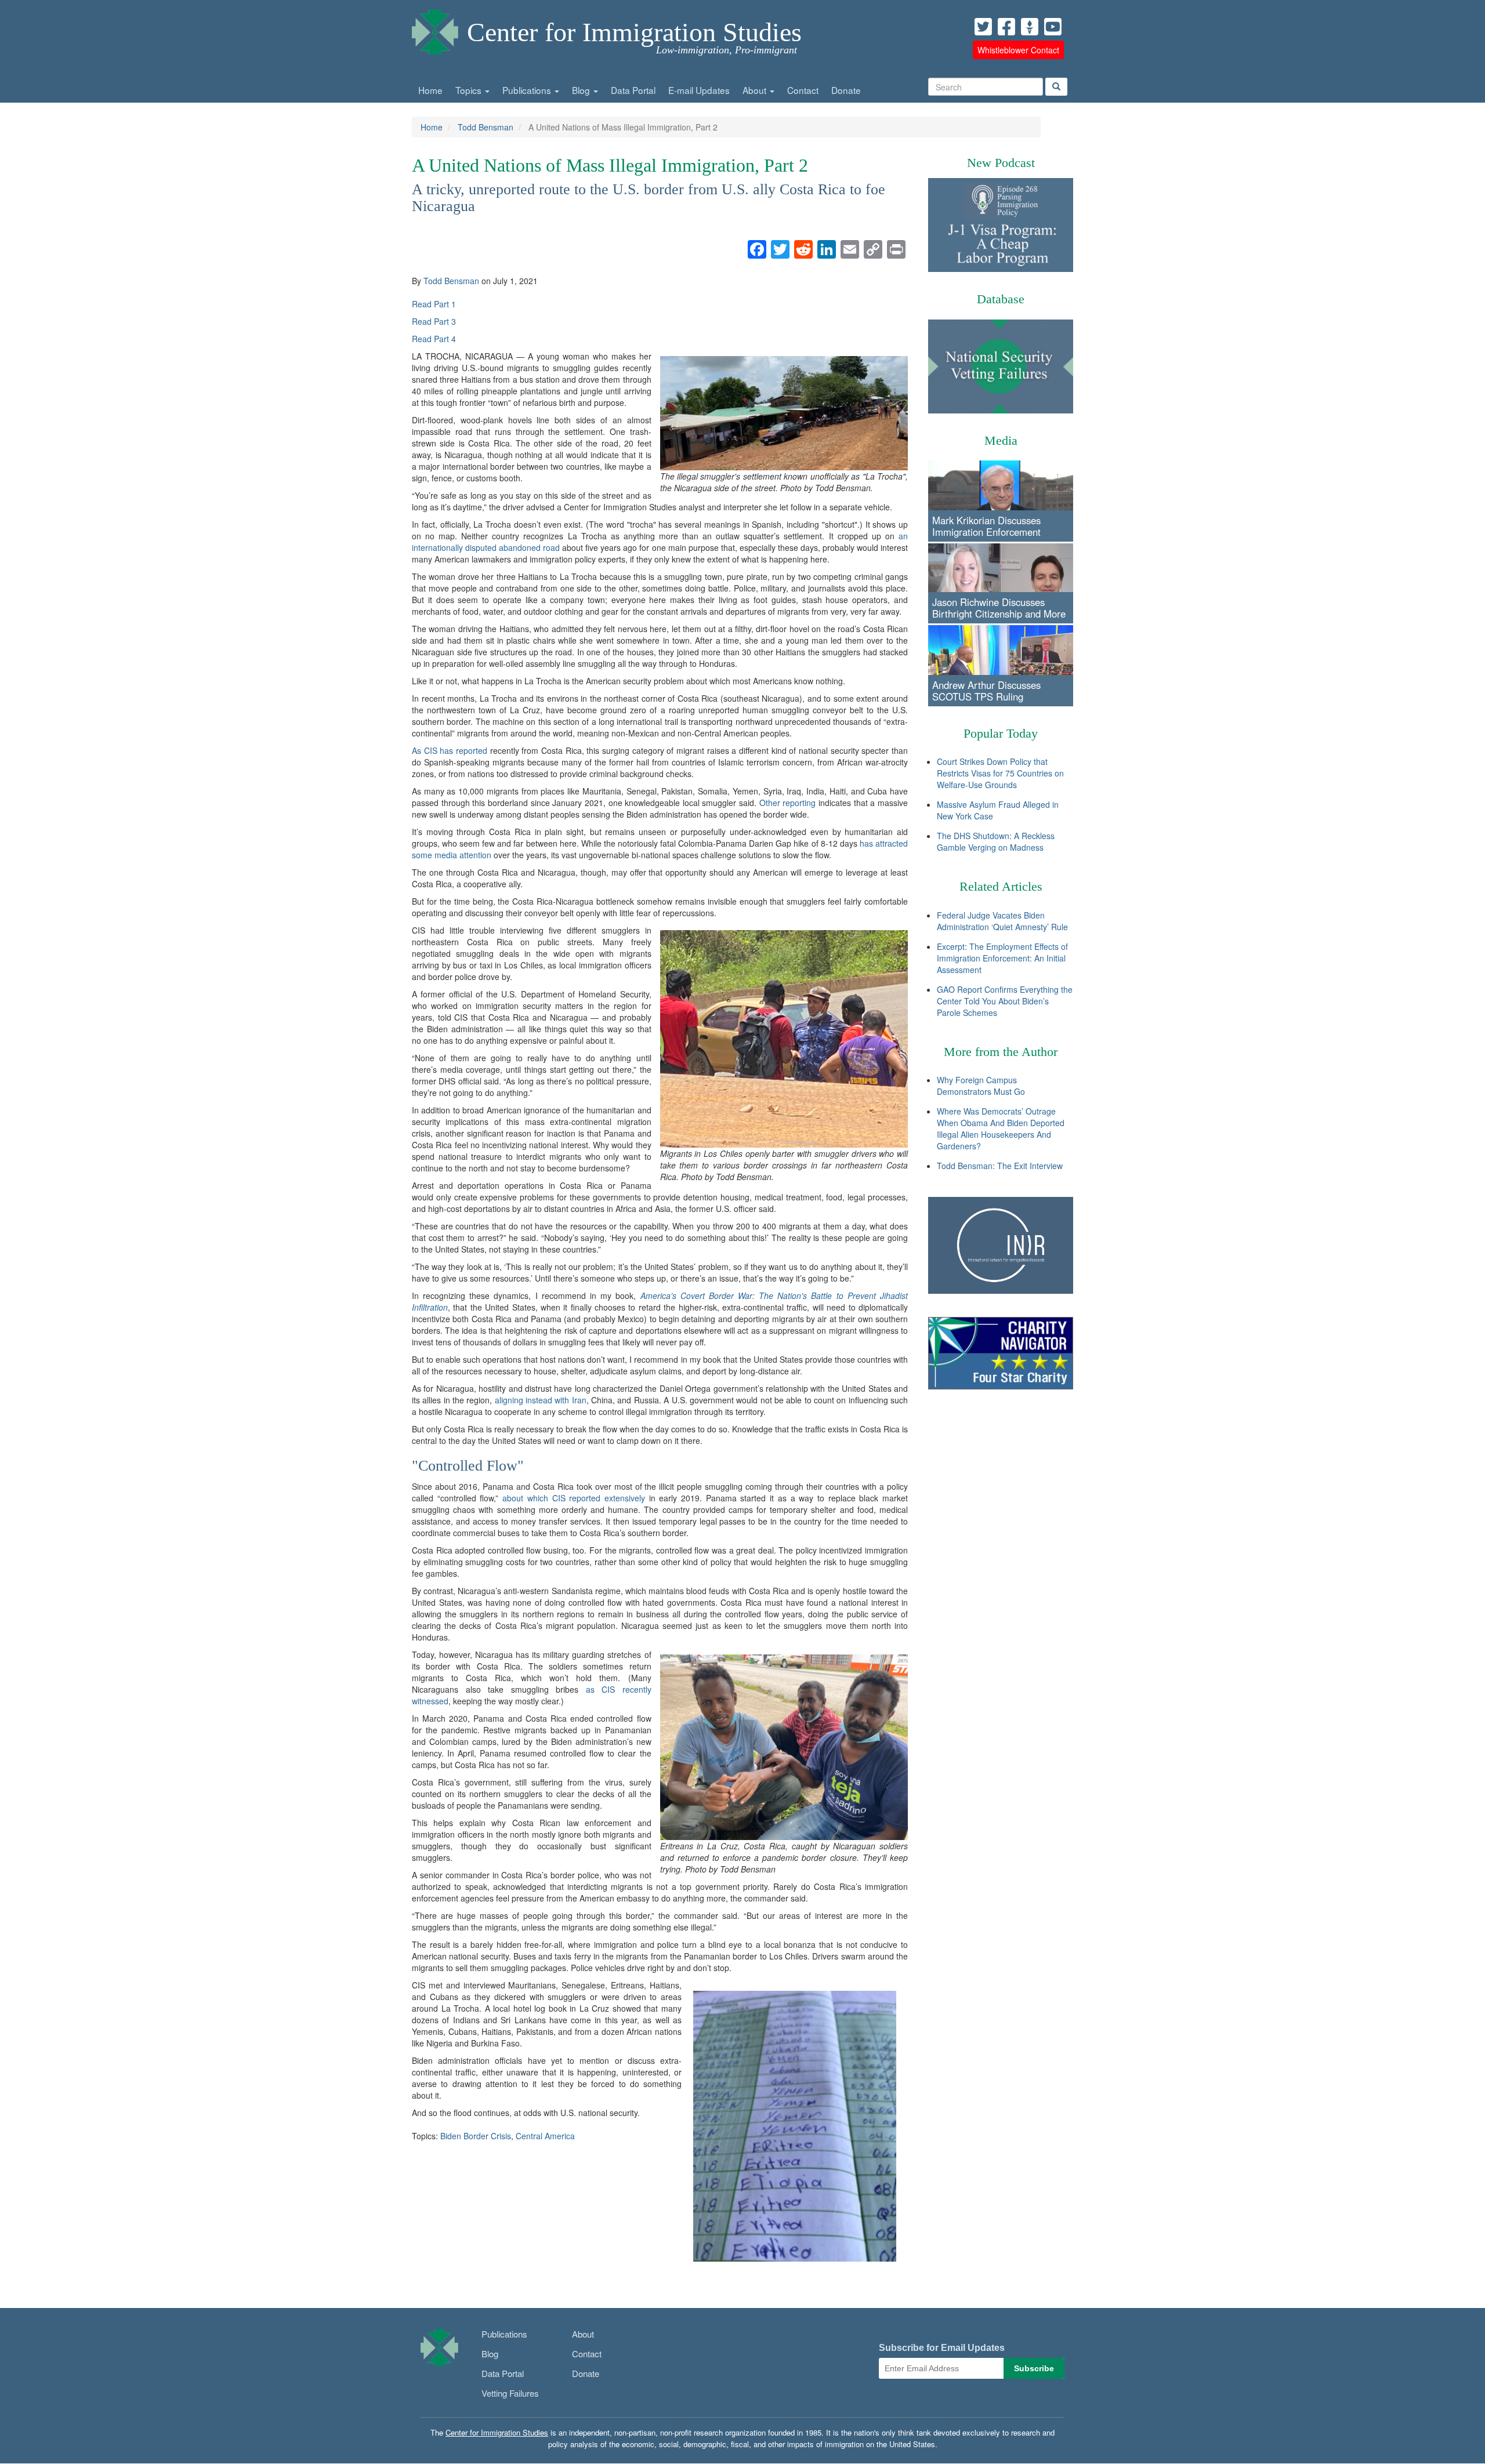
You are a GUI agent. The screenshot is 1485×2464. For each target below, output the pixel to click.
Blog (582, 90)
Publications (528, 90)
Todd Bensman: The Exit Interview (1000, 1166)
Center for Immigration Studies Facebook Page (1006, 27)
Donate (846, 90)
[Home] (435, 29)
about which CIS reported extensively (574, 1498)
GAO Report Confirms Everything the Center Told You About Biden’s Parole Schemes (1005, 1001)
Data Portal (633, 90)
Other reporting (788, 803)
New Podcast (1001, 163)
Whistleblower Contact (1018, 50)
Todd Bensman (486, 127)
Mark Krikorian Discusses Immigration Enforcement (986, 526)
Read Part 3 (434, 321)
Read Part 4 (434, 339)
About (756, 90)
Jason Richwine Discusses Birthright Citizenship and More (999, 608)
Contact (803, 90)
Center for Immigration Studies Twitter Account (983, 27)
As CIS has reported (450, 750)
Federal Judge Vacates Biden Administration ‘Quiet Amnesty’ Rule (1002, 921)
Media (1001, 440)
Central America (545, 2136)
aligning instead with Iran (541, 1400)
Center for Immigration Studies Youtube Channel (1053, 27)
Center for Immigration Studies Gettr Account (1030, 27)
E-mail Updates (699, 90)
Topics (470, 90)
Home (430, 90)
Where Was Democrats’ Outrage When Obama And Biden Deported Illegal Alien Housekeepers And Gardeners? (1001, 1128)
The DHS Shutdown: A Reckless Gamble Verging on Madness (996, 841)
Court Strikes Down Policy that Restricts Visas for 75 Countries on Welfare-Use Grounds (1000, 773)
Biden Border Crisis (476, 2136)
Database (1001, 299)
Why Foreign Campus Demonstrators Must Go (981, 1086)
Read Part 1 (434, 304)
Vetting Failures (510, 2393)
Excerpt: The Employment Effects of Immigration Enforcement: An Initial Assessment (1002, 958)
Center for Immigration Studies (634, 32)
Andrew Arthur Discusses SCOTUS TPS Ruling (986, 691)
